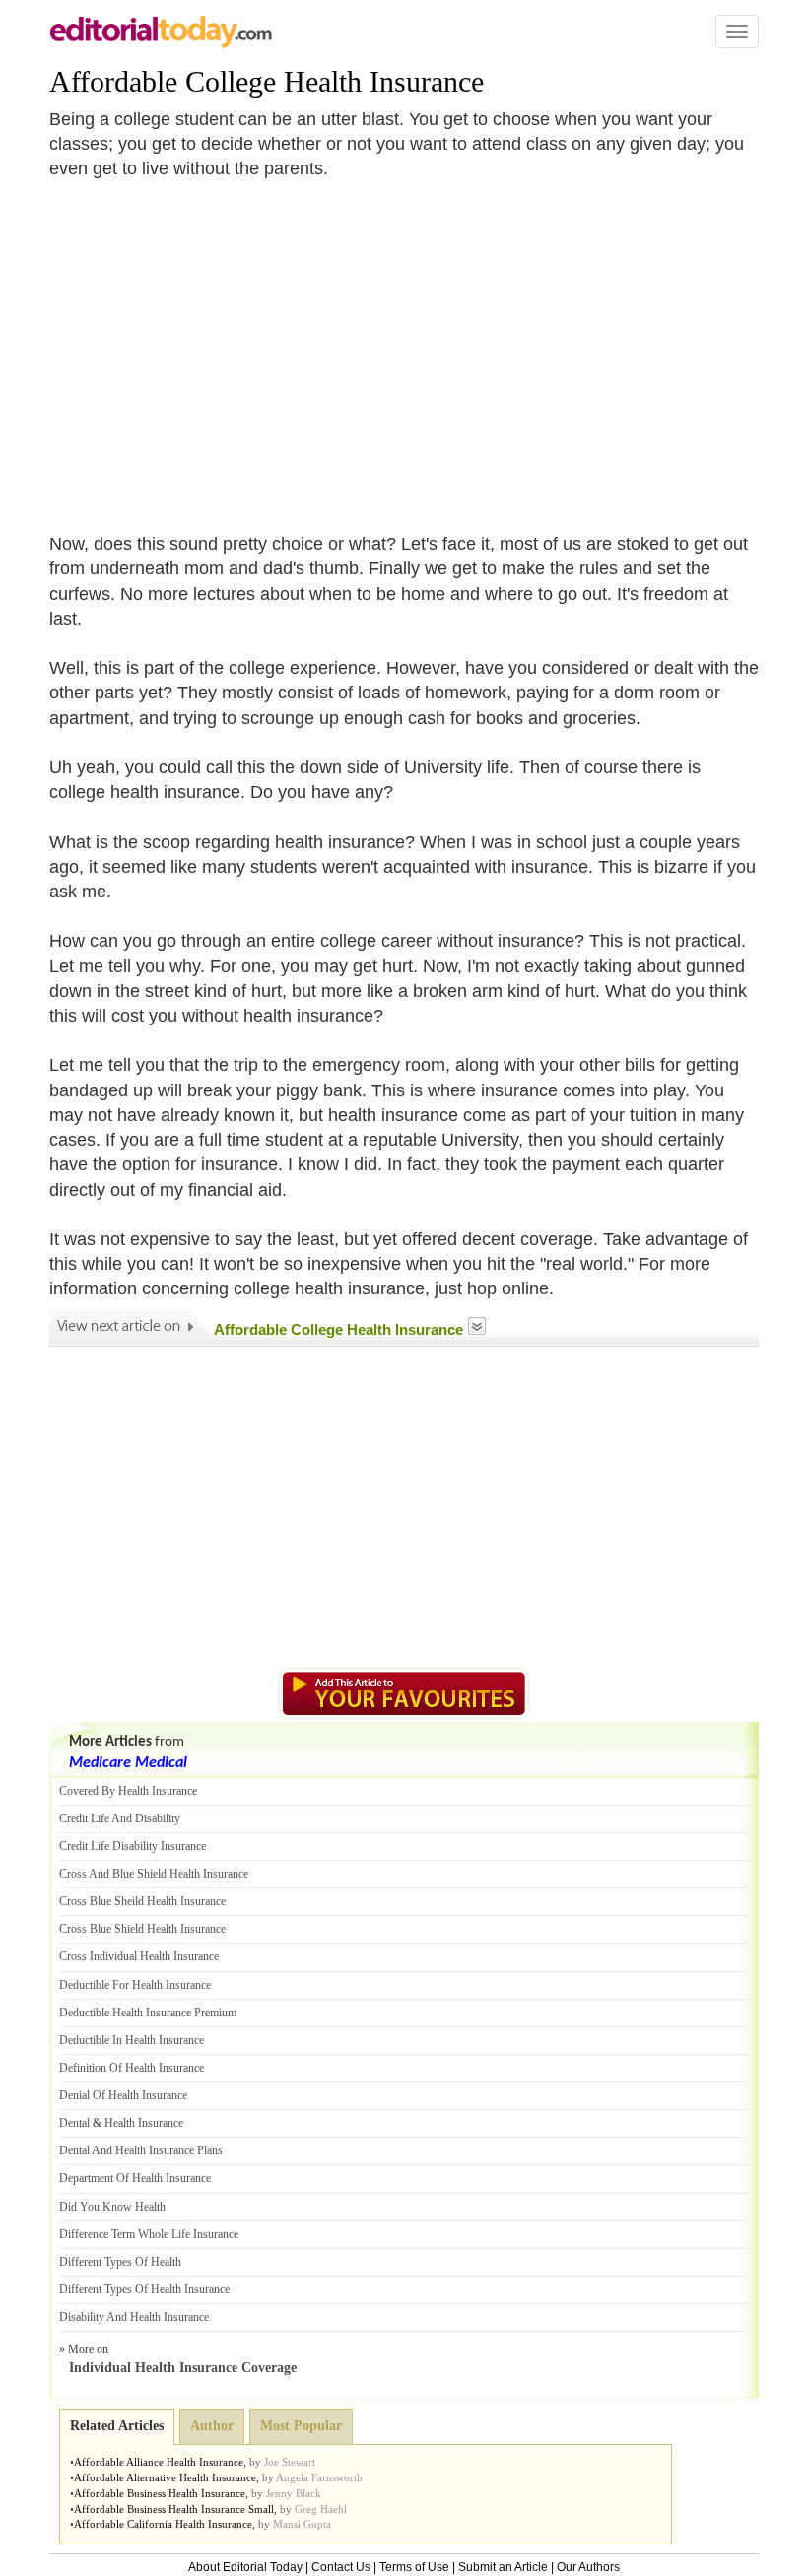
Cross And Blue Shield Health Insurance (154, 1874)
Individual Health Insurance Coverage (183, 2368)
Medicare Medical (128, 1763)
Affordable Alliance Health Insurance (159, 2462)
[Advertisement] (215, 345)
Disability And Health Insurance (134, 2317)
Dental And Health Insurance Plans (141, 2150)
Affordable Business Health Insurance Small (174, 2509)
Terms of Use (414, 2567)
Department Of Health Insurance (135, 2178)
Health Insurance (144, 2123)
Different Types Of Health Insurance (144, 2289)
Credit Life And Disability (120, 1818)
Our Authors (588, 2567)
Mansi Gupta (302, 2524)
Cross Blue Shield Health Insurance (142, 1929)
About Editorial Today (245, 2567)
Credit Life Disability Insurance (133, 1846)
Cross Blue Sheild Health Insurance (142, 1901)
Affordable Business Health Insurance (160, 2493)
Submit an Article (503, 2567)
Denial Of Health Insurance (123, 2095)
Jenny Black (294, 2493)
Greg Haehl (321, 2509)
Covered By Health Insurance (128, 1791)
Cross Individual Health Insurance (139, 1956)
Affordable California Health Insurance (163, 2524)
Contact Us (341, 2567)
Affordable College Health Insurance (267, 81)
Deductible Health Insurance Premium (148, 2013)
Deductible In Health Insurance (132, 2040)
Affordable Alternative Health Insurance (165, 2477)
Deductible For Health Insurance (135, 1985)
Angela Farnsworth (319, 2477)
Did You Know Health (112, 2207)
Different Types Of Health (120, 2262)
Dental (74, 2123)
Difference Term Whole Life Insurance (149, 2234)
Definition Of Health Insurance (132, 2068)
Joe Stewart (290, 2462)
